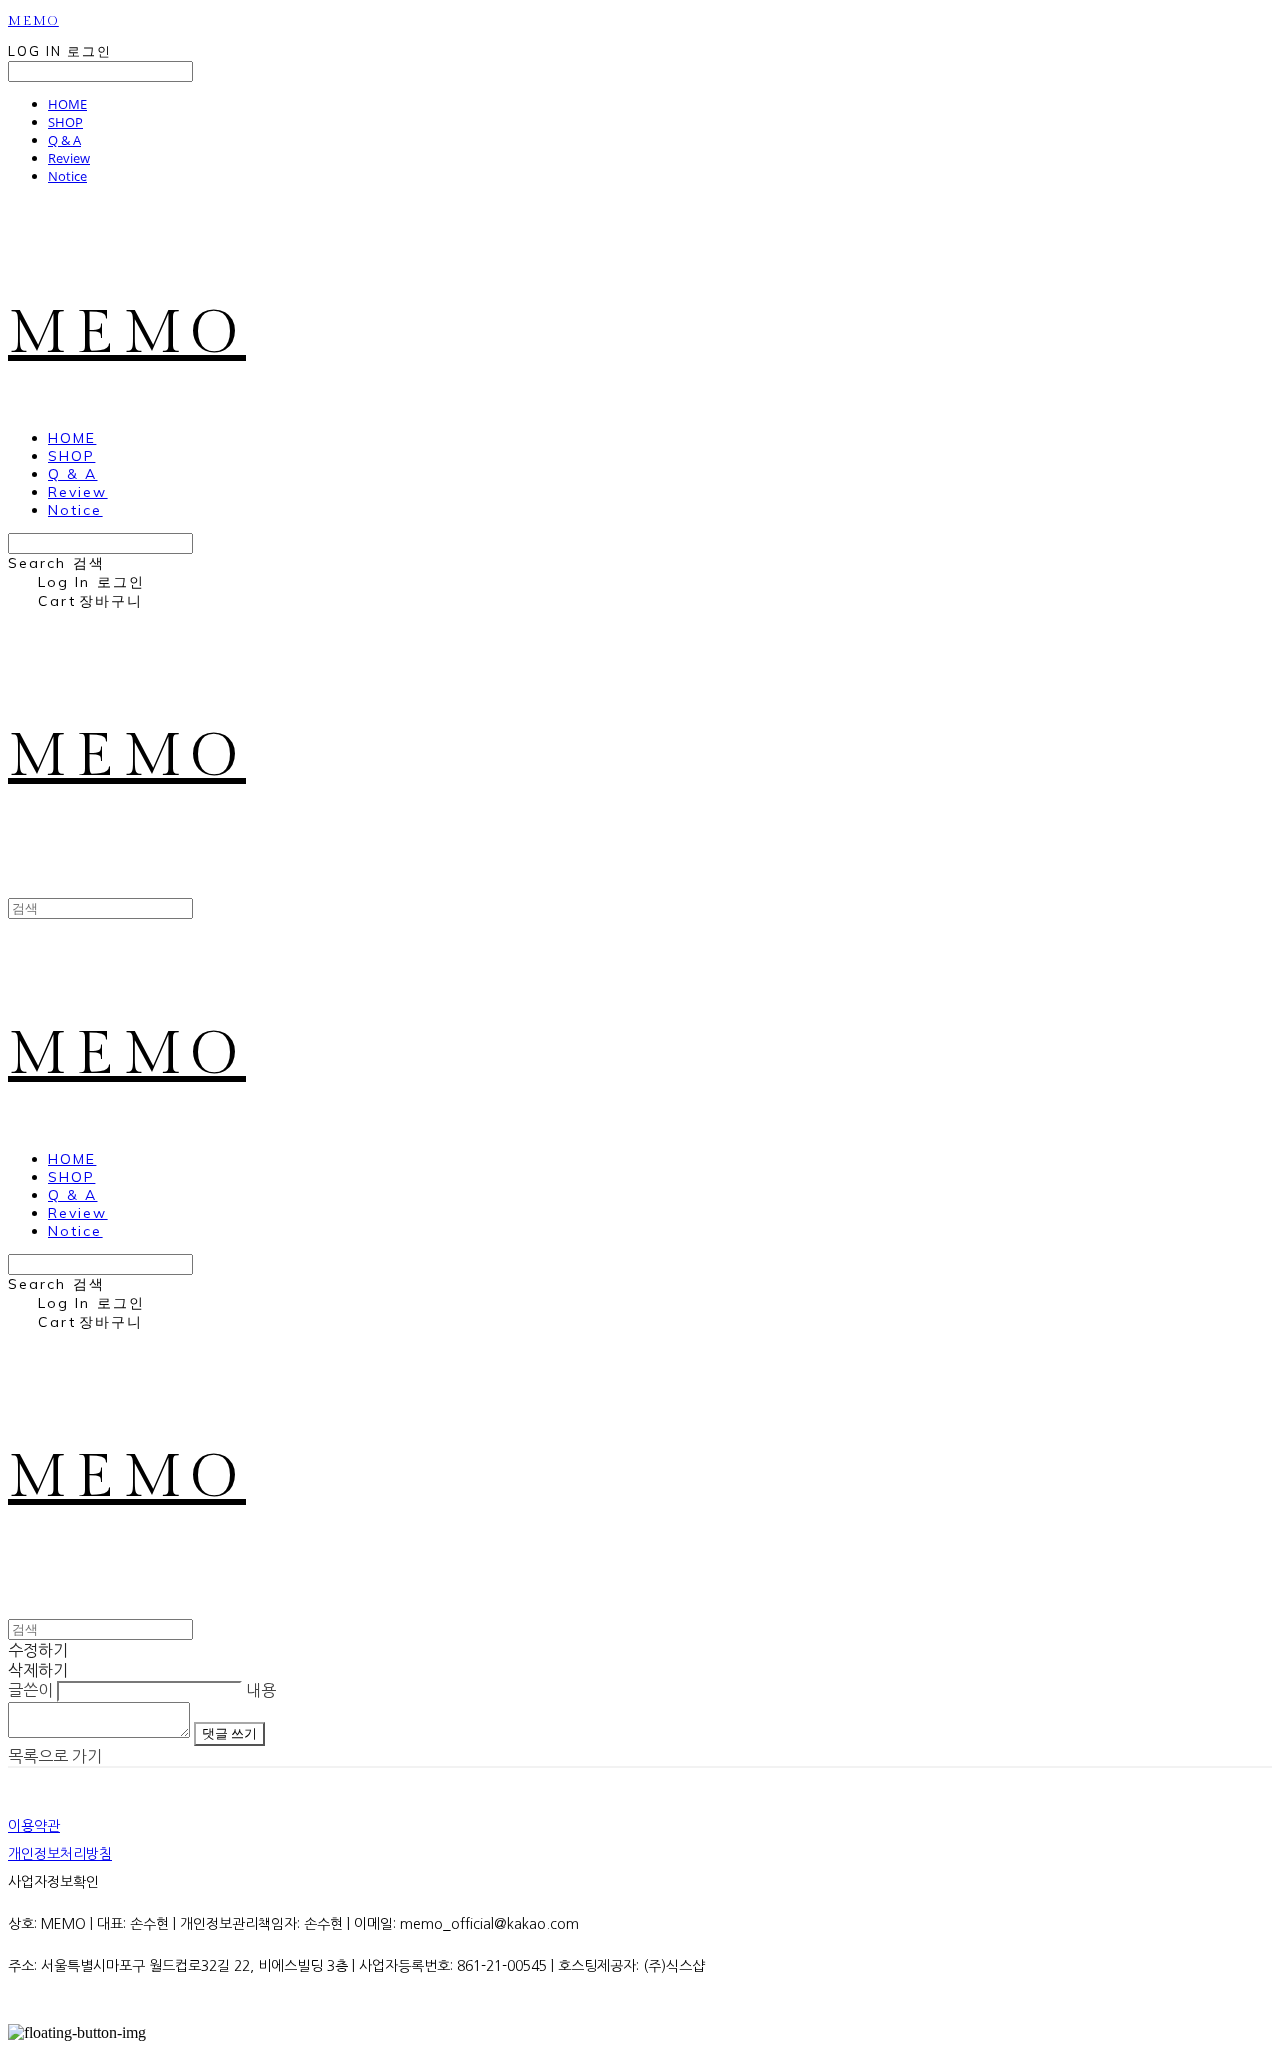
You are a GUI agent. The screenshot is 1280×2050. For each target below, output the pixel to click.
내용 (261, 1690)
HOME (67, 104)
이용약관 (34, 1826)
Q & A (64, 140)
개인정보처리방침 (60, 1854)
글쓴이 (30, 1690)
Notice (67, 176)
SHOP (65, 122)
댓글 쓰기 (229, 1733)
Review (69, 158)
